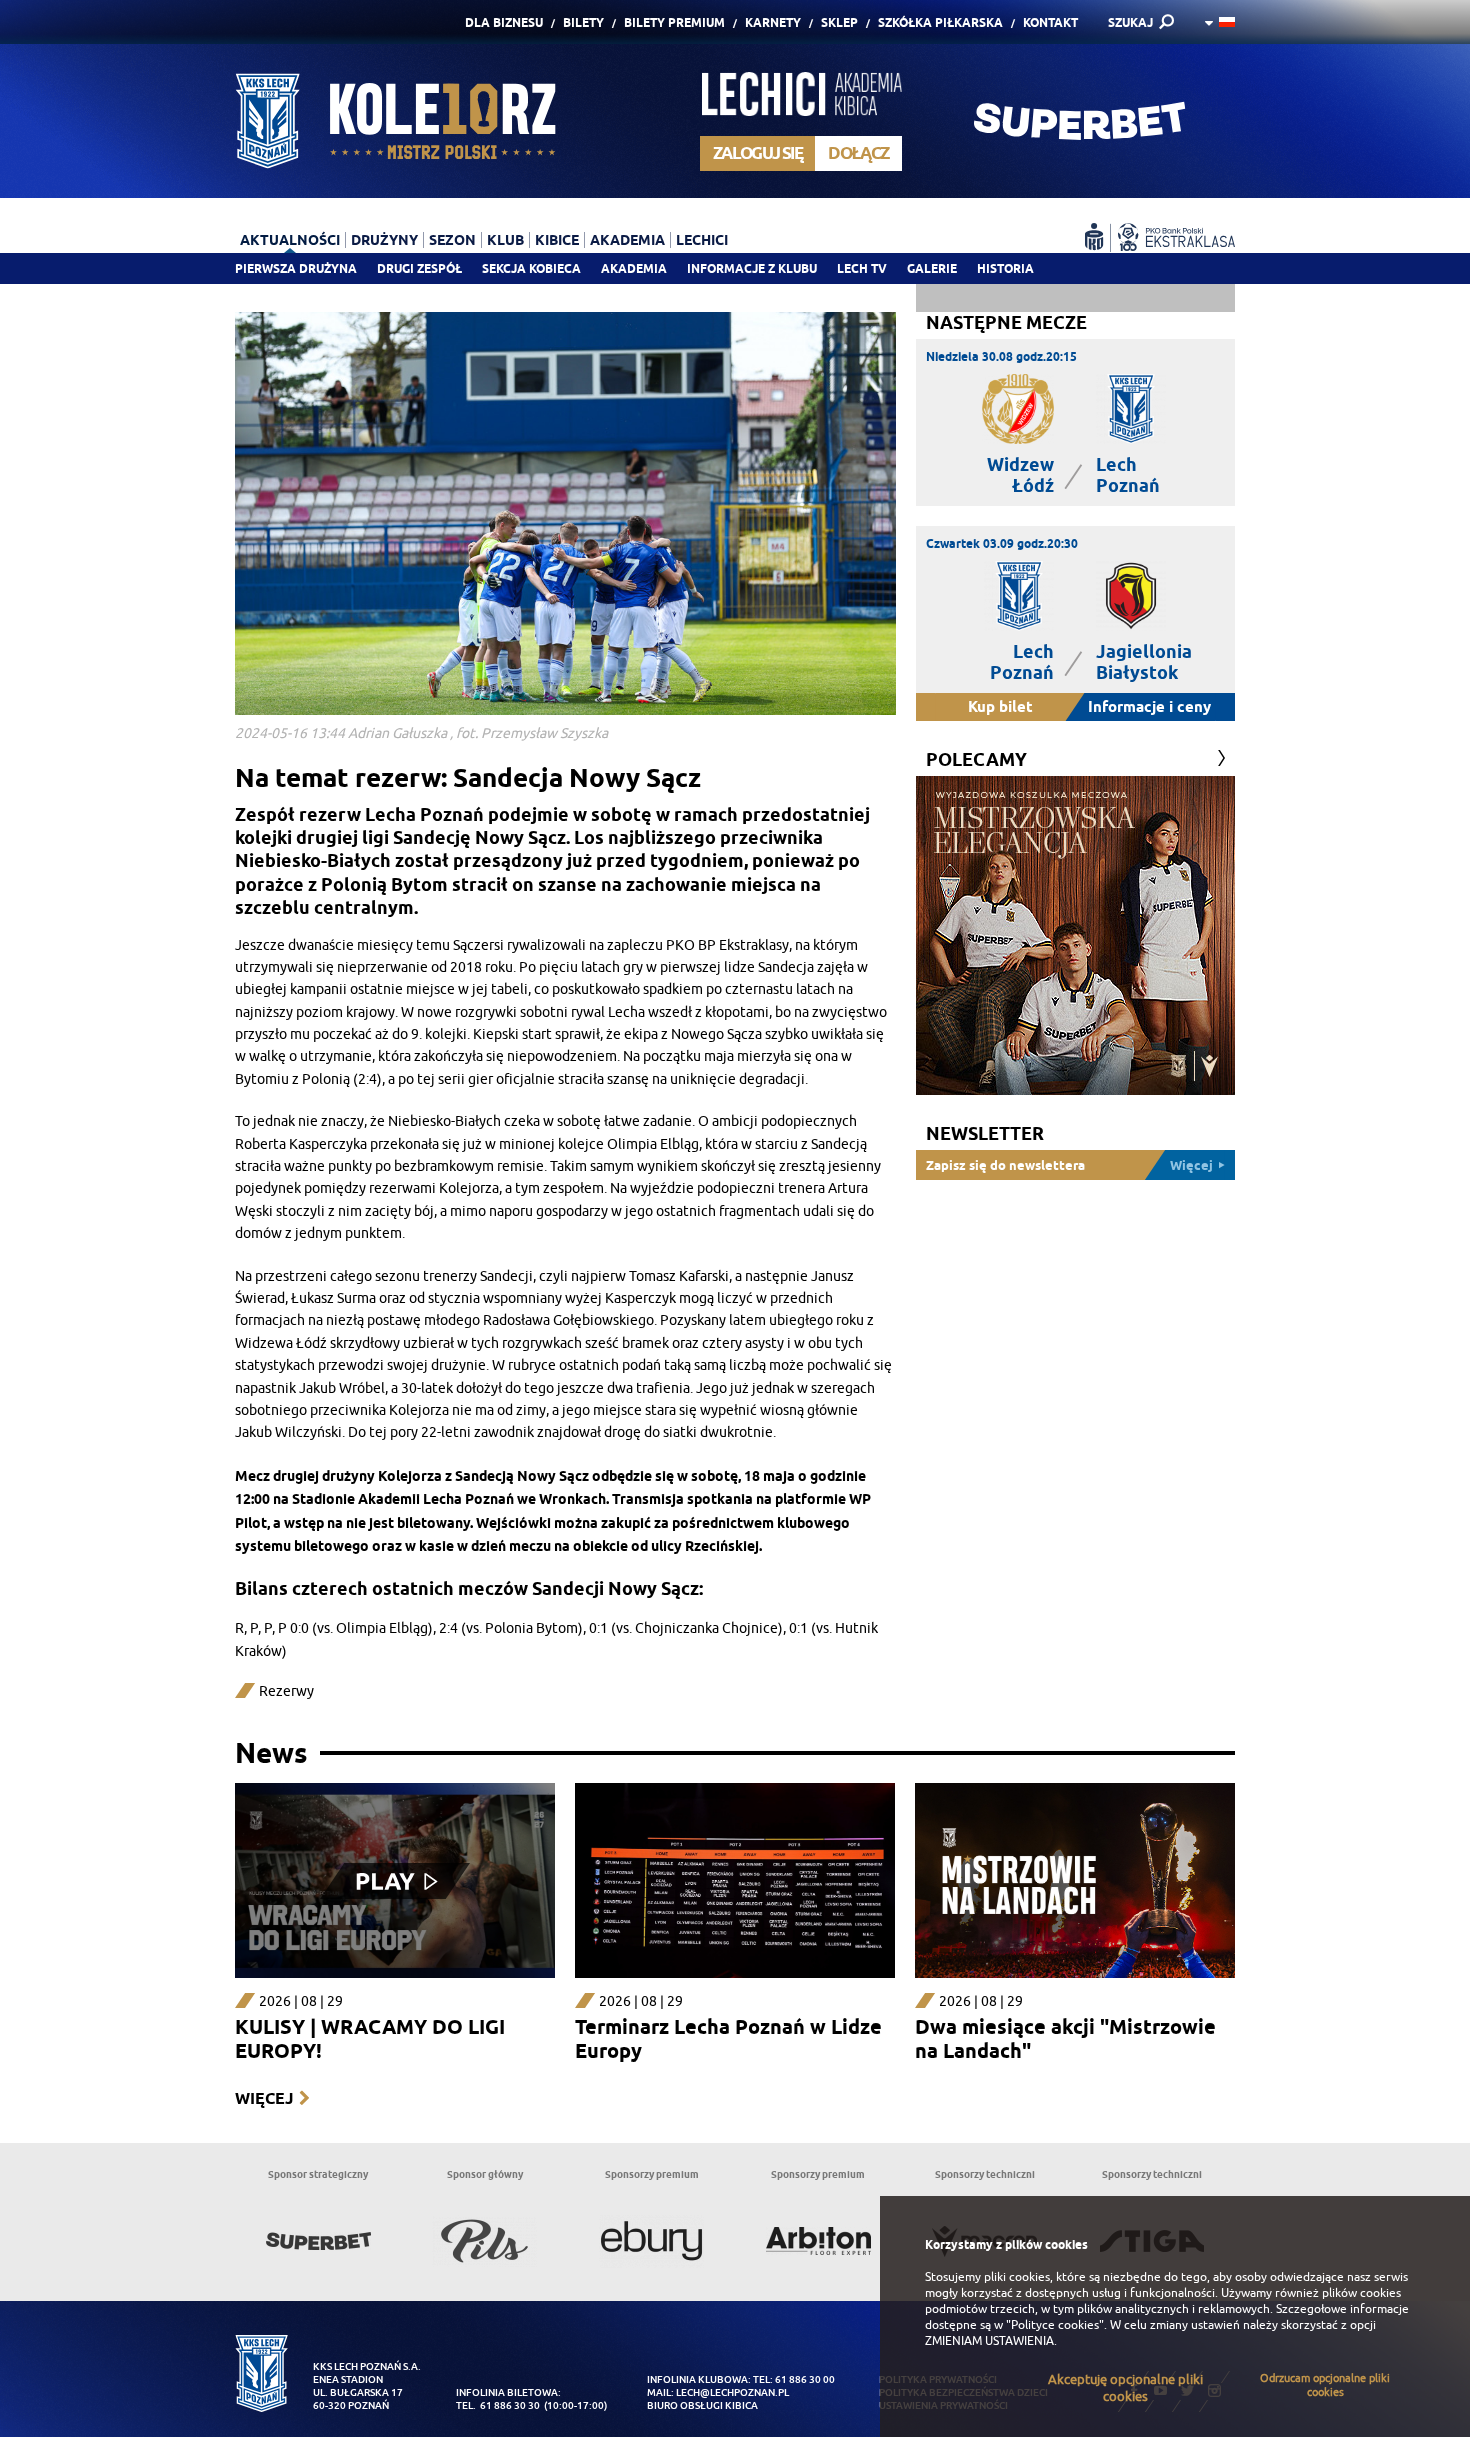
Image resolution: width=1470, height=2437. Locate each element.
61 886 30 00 (805, 2379)
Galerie (932, 268)
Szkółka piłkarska (940, 22)
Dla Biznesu (504, 22)
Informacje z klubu (752, 268)
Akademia (634, 268)
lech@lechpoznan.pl (732, 2392)
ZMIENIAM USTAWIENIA (989, 2341)
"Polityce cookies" (1055, 2325)
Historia (1005, 268)
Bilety (583, 22)
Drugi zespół (419, 268)
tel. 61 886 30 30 (498, 2405)
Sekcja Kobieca (531, 268)
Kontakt (1050, 22)
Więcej (264, 2098)
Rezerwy (286, 1691)
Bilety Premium (674, 22)
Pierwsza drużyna (296, 268)
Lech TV (862, 268)
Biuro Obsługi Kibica (702, 2405)
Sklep (839, 22)
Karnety (773, 22)
